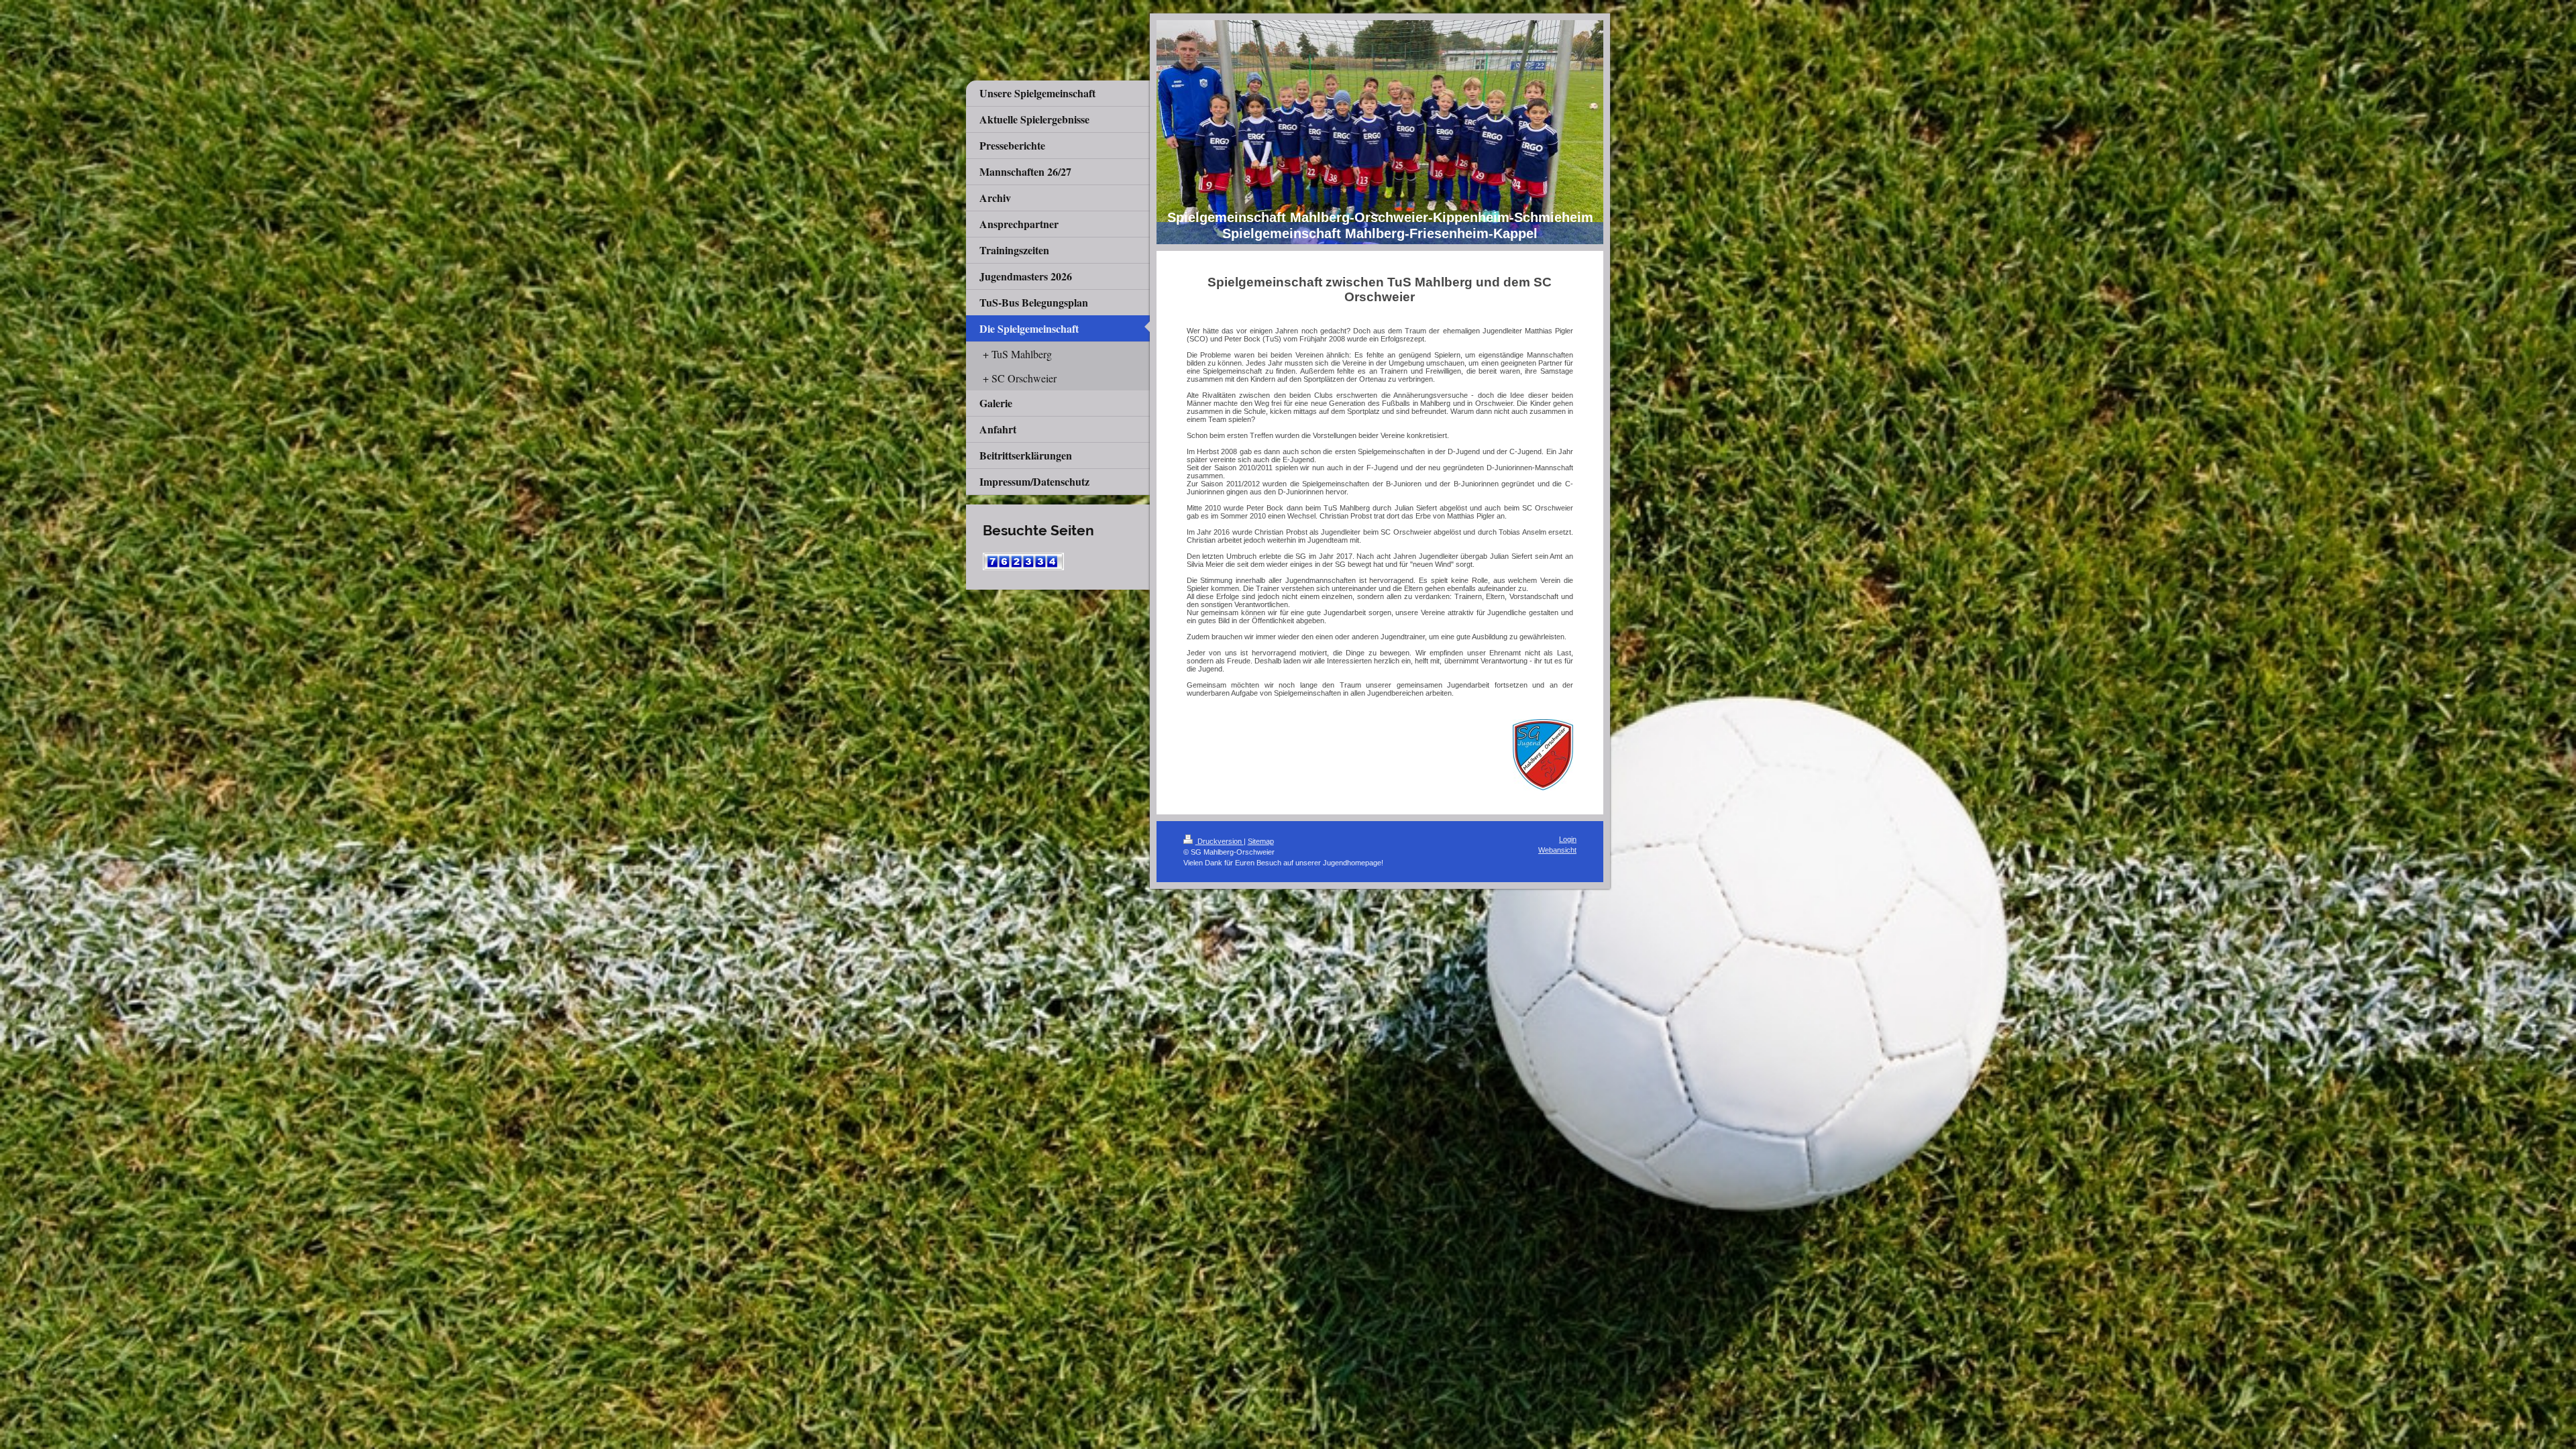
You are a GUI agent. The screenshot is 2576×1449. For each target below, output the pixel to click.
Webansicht (1557, 850)
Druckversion (1220, 841)
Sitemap (1261, 841)
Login (1568, 839)
